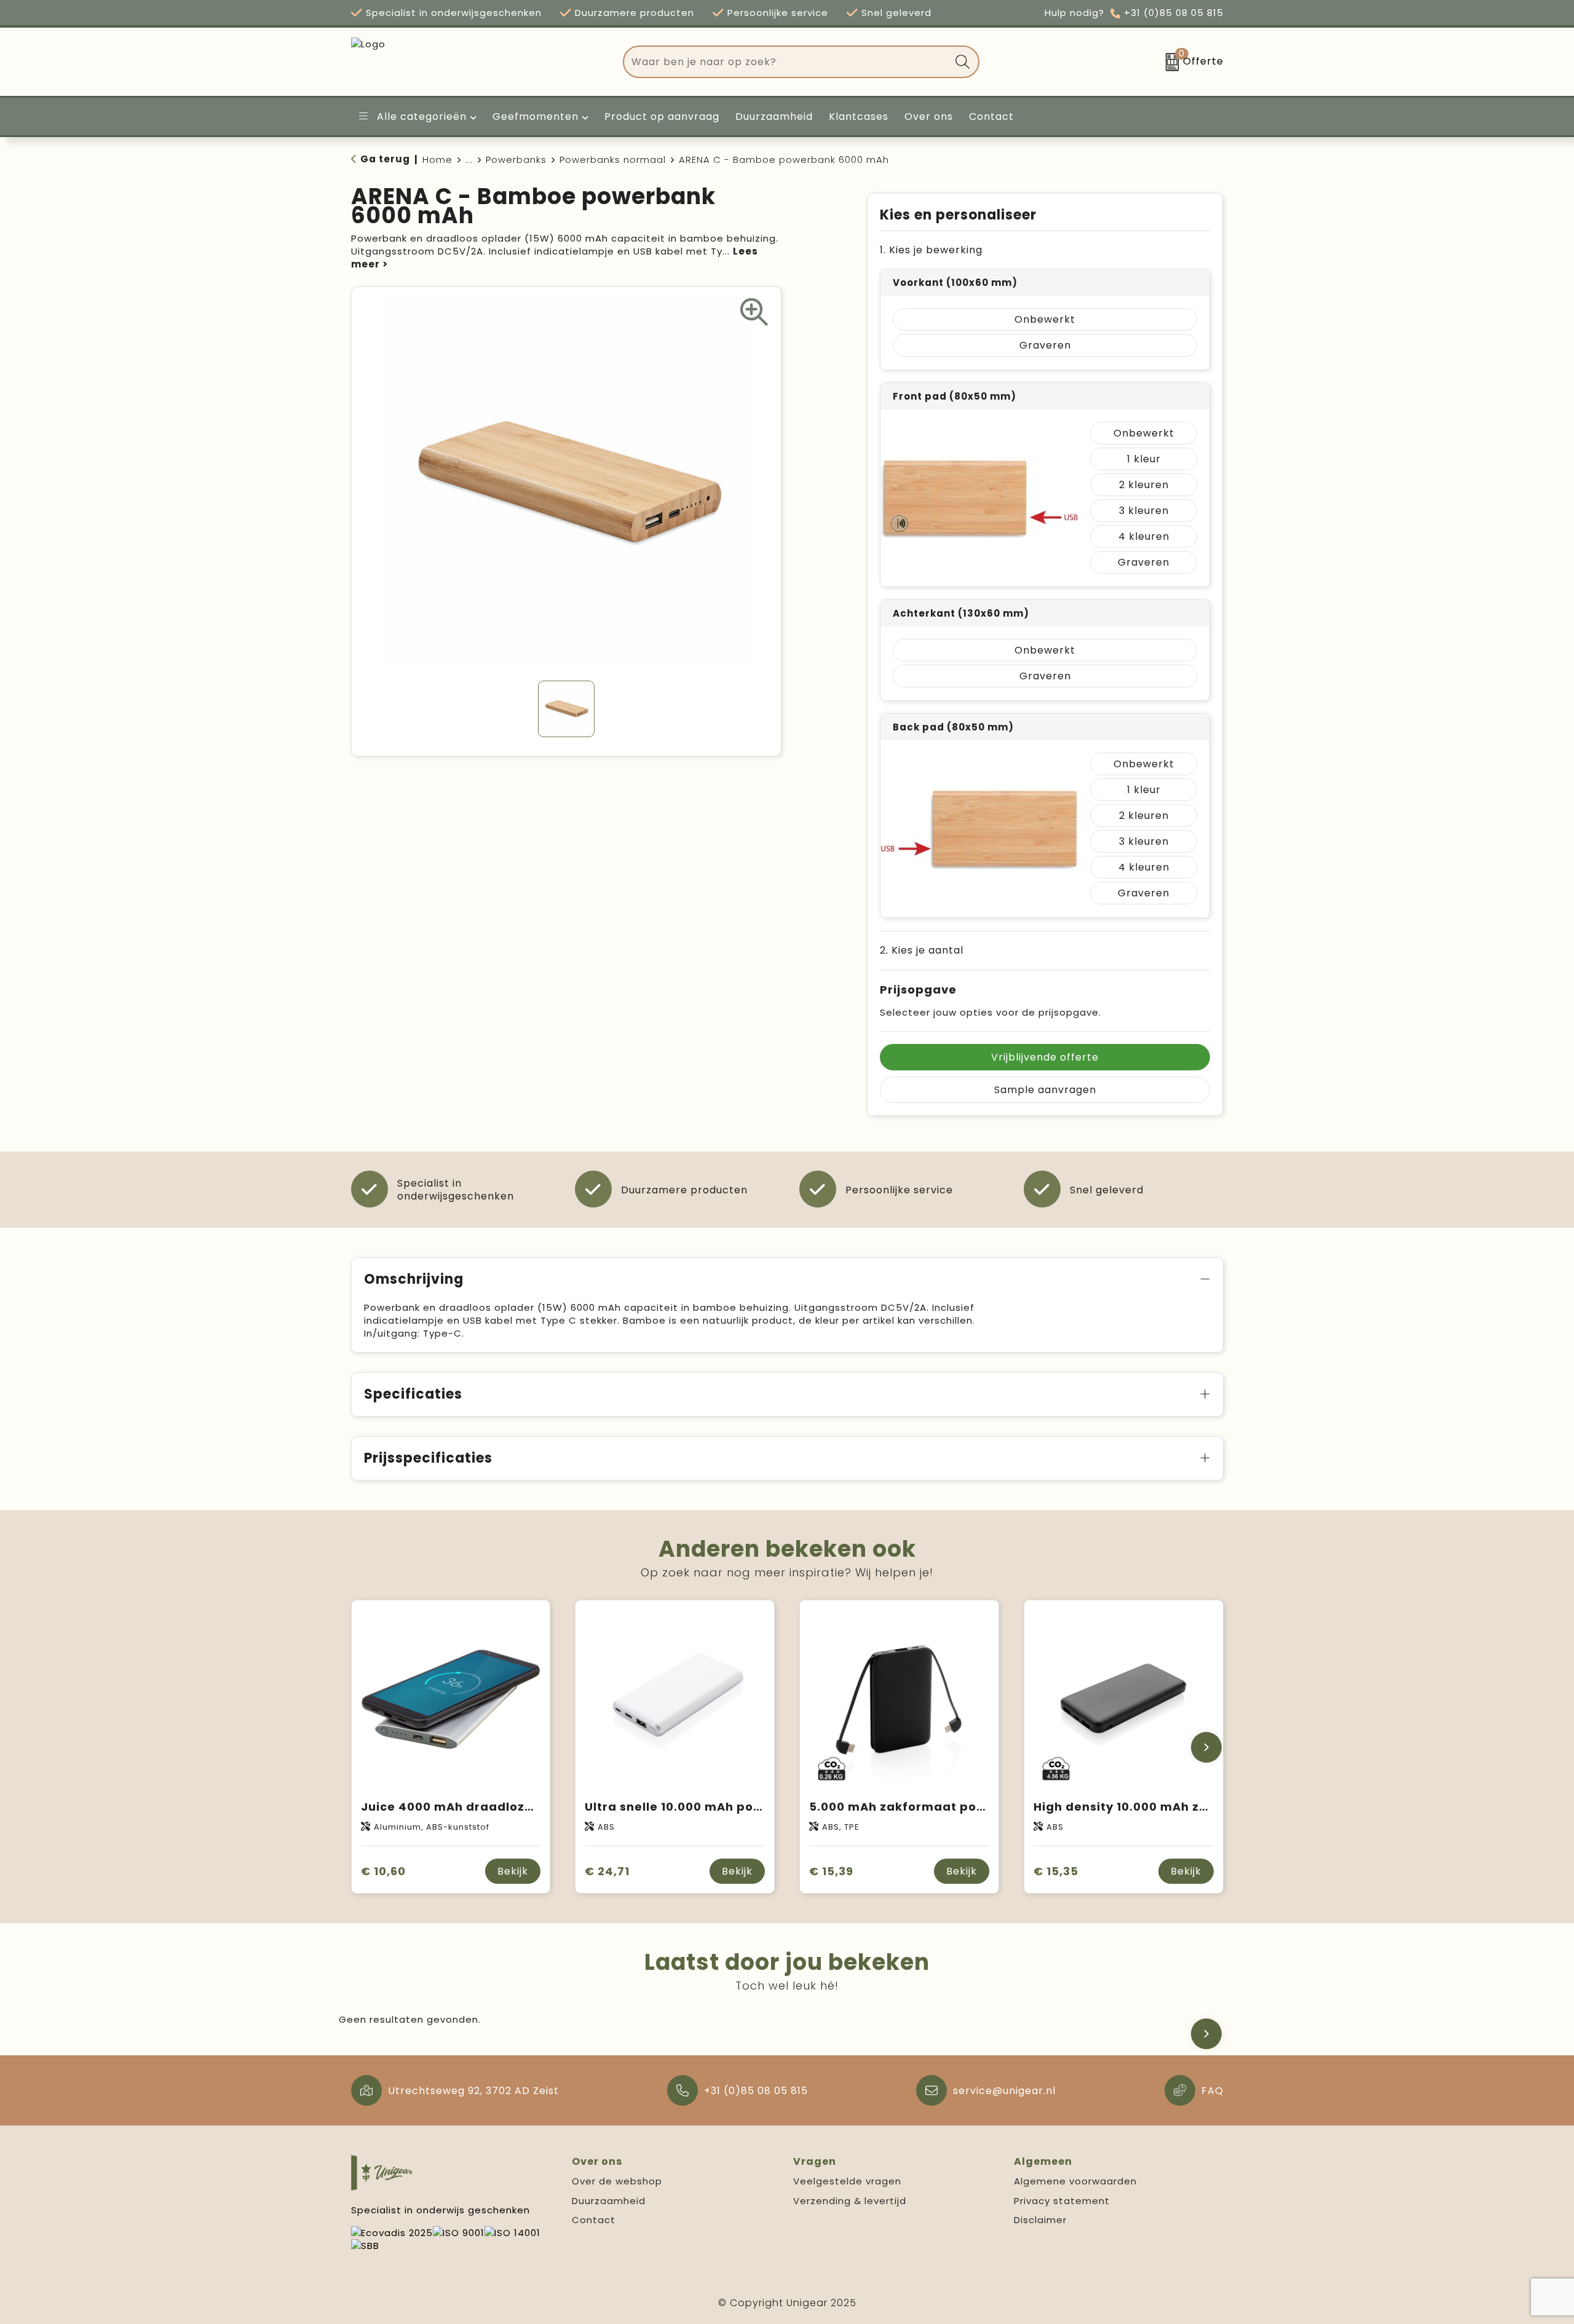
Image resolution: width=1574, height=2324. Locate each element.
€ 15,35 (1056, 1871)
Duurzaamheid (609, 2201)
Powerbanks (516, 160)
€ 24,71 (607, 1871)
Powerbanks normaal (613, 160)
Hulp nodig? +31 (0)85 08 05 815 (1134, 13)
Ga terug (385, 159)
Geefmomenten (536, 117)
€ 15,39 (831, 1871)
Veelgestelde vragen (847, 2181)
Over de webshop (617, 2181)
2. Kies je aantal (922, 950)
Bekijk (513, 1871)
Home (437, 160)
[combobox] (787, 62)
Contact (594, 2220)
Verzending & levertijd (850, 2201)
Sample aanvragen (1045, 1090)
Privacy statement (1062, 2201)
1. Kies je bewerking (931, 250)
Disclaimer (1040, 2220)
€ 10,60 (383, 1871)
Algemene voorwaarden (1075, 2181)
